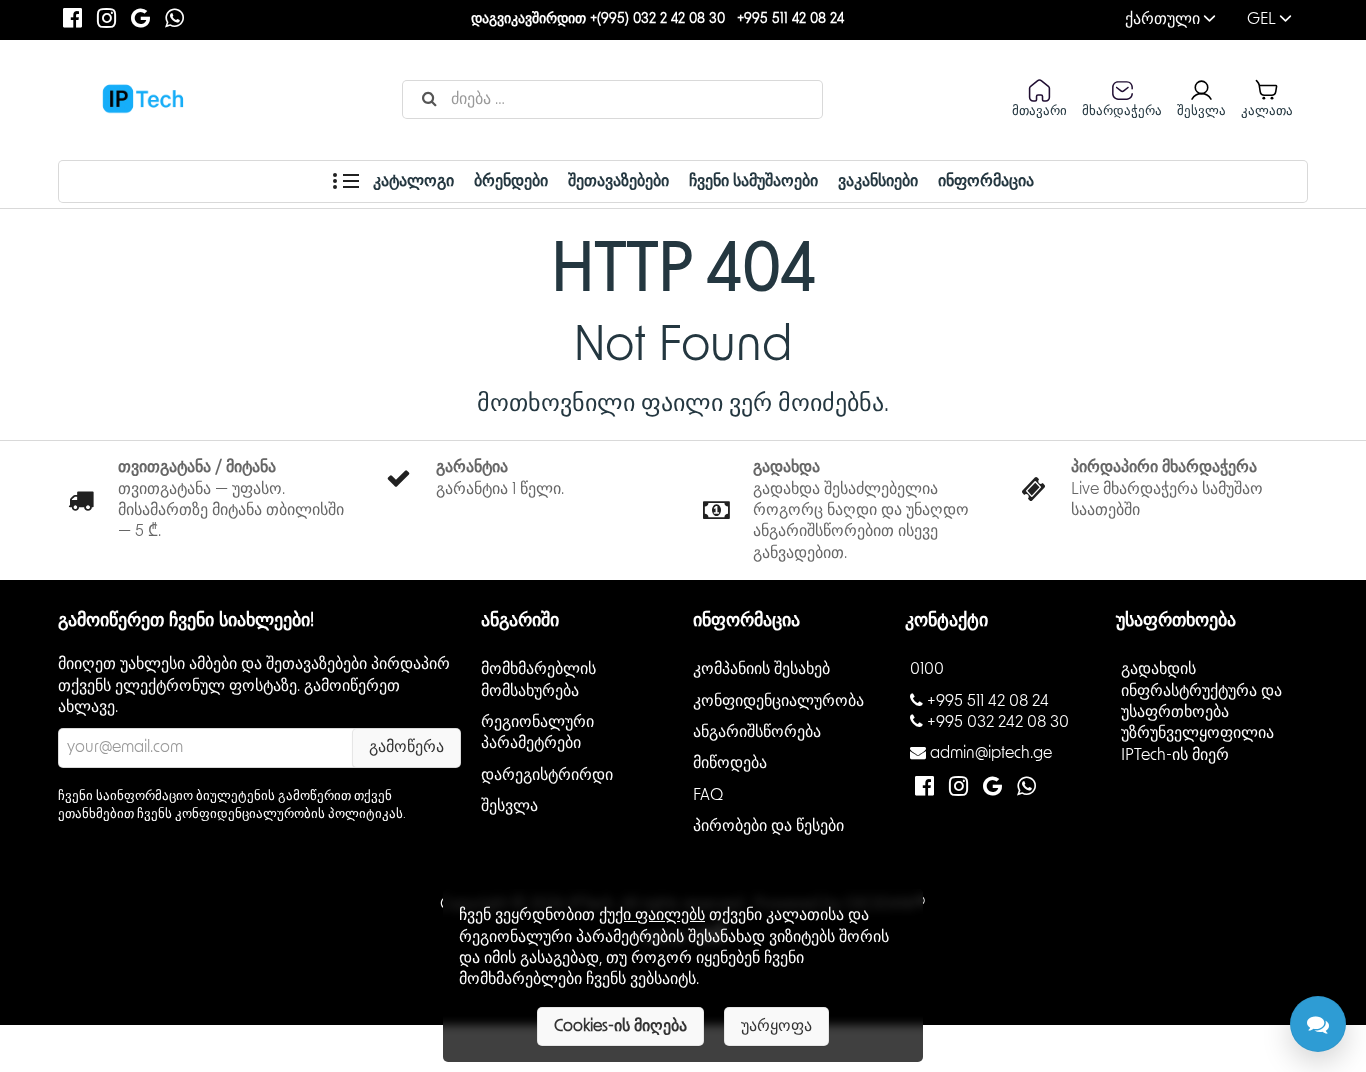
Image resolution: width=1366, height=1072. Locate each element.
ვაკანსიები (878, 181)
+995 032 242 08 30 (998, 722)
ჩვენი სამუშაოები (753, 181)
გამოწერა (406, 747)
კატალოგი (411, 181)
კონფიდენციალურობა (778, 701)
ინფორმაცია (986, 181)
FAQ (708, 795)
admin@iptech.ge (991, 753)
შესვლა (509, 806)
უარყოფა (776, 1026)
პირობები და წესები (768, 826)
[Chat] (1318, 1024)
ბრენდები (511, 181)
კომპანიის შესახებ (761, 669)
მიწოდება (730, 763)
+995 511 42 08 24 (790, 19)
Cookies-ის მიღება (620, 1026)
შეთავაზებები (618, 181)
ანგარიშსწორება (757, 732)
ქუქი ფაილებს (652, 915)
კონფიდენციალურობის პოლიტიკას (289, 814)
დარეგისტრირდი (547, 775)
